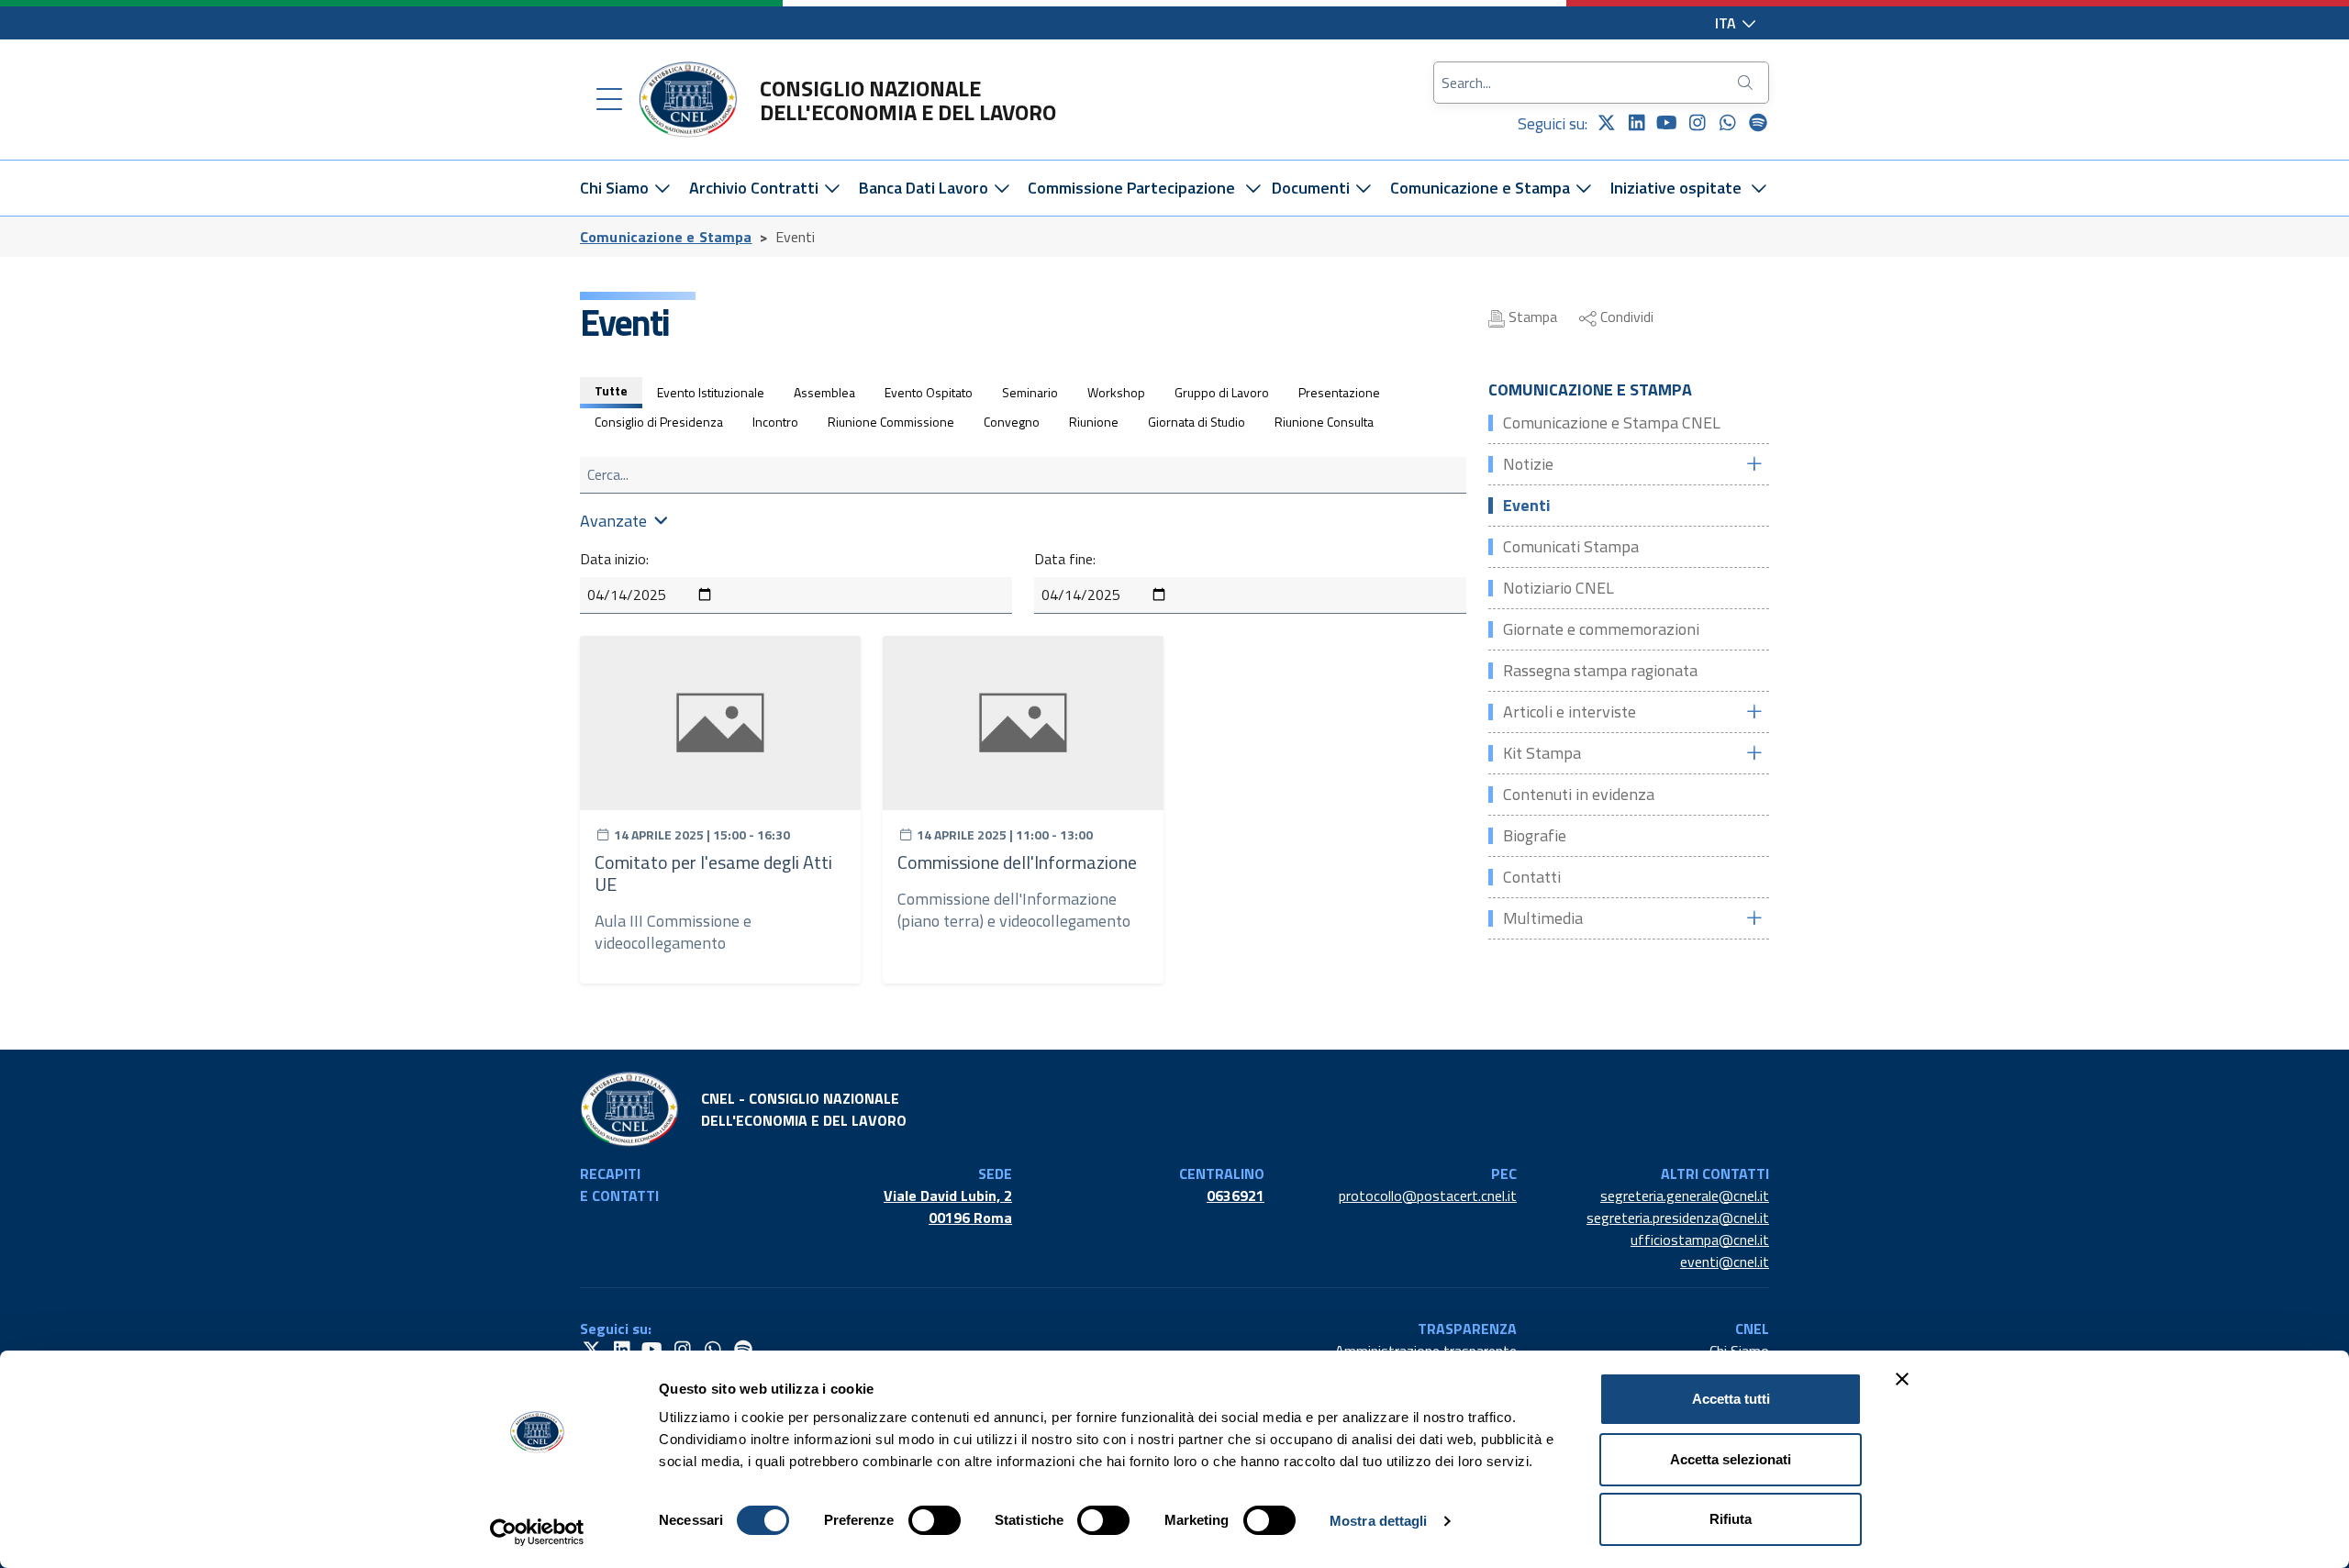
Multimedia (1543, 918)
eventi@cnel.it (1725, 1262)
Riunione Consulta (1324, 422)
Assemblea (824, 392)
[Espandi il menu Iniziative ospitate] (1759, 188)
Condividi (1625, 317)
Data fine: (1065, 559)
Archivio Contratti (756, 188)
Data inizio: (614, 559)
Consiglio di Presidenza (659, 422)
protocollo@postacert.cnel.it (1428, 1195)
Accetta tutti (1731, 1399)
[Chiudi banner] (1902, 1379)
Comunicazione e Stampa (1482, 188)
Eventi (1527, 505)
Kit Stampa (1542, 753)
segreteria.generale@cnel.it (1685, 1195)
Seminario (1030, 392)
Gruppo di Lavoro (1222, 392)
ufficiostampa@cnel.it (1700, 1240)
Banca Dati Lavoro (925, 188)
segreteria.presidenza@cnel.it (1678, 1218)
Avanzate (613, 521)
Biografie (1535, 835)
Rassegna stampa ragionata (1600, 670)
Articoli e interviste (1570, 712)
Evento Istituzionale (711, 392)
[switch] (935, 1520)
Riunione (1094, 422)
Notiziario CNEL (1559, 588)
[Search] (1747, 83)
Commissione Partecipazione (1131, 188)
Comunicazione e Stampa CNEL (1612, 423)
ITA (1727, 23)
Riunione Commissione (891, 422)
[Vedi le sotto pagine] (1753, 464)
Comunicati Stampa (1571, 546)
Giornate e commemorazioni (1601, 629)
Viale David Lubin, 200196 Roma (948, 1207)
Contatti (1532, 877)
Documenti (1313, 188)
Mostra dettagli (1379, 1521)
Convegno (1012, 422)
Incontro (775, 422)
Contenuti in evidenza (1579, 794)
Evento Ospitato (929, 392)
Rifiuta (1731, 1519)
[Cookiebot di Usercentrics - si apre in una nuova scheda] (537, 1532)
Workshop (1116, 392)
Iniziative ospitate (1676, 188)
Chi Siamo (616, 188)
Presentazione (1339, 392)
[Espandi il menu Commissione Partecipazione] (1253, 188)
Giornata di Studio (1197, 422)
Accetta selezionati (1731, 1459)
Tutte (611, 390)
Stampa (1531, 317)
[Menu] (609, 100)
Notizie (1528, 464)
